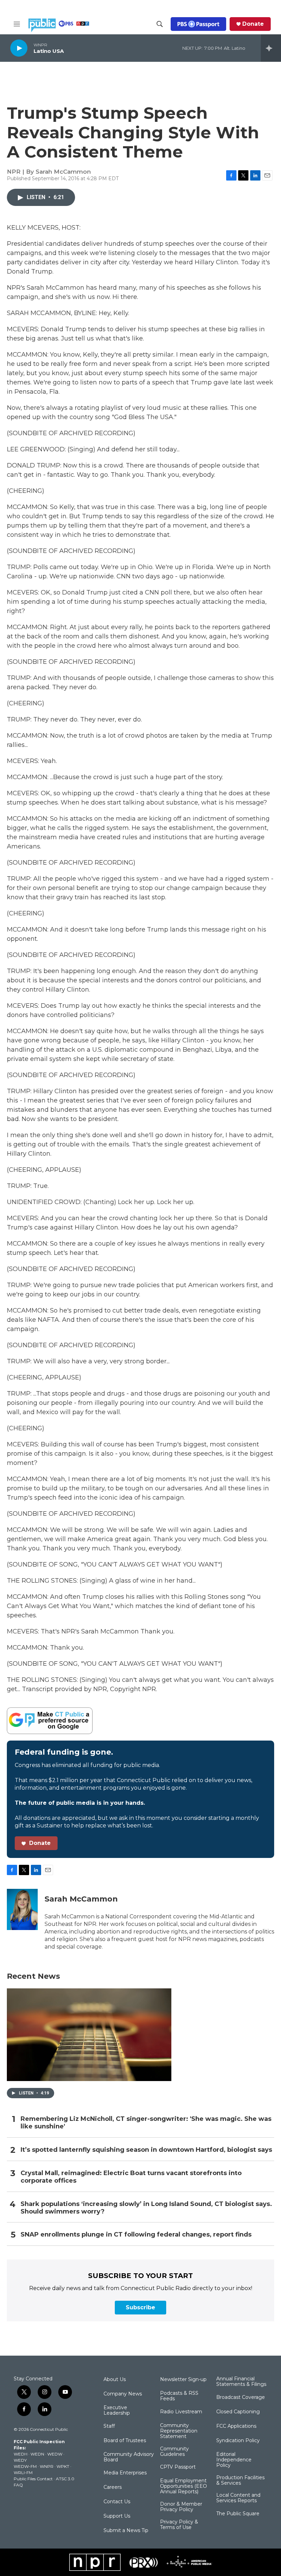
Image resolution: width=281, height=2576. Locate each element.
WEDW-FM (25, 2466)
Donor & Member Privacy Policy (181, 2507)
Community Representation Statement (179, 2431)
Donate (253, 24)
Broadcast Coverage (241, 2398)
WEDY (20, 2460)
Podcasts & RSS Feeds (179, 2396)
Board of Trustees (125, 2441)
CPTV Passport (178, 2467)
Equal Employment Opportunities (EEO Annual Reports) (184, 2486)
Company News (123, 2394)
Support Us (117, 2516)
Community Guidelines (174, 2452)
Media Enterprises (125, 2473)
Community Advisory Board (129, 2457)
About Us (115, 2380)
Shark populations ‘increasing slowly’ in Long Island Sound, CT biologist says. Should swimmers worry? (146, 2208)
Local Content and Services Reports (238, 2498)
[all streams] (271, 48)
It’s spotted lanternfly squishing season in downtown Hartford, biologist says (146, 2150)
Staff (109, 2426)
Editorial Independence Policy (234, 2460)
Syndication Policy (238, 2441)
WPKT (63, 2466)
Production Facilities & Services (240, 2481)
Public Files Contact (33, 2479)
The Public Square (238, 2514)
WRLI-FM (23, 2473)
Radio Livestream (181, 2412)
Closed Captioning (238, 2412)
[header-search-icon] (160, 24)
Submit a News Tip (126, 2531)
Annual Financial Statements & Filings (241, 2382)
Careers (113, 2487)
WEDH (21, 2454)
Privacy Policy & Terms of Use (179, 2525)
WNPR (47, 2466)
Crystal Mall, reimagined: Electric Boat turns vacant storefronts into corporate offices (131, 2177)
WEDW (55, 2454)
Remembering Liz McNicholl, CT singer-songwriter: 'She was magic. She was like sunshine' (146, 2123)
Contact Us (117, 2502)
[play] (19, 48)
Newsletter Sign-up (183, 2380)
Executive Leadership (117, 2411)
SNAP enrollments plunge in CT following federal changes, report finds (136, 2235)
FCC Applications (236, 2426)
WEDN (37, 2454)
